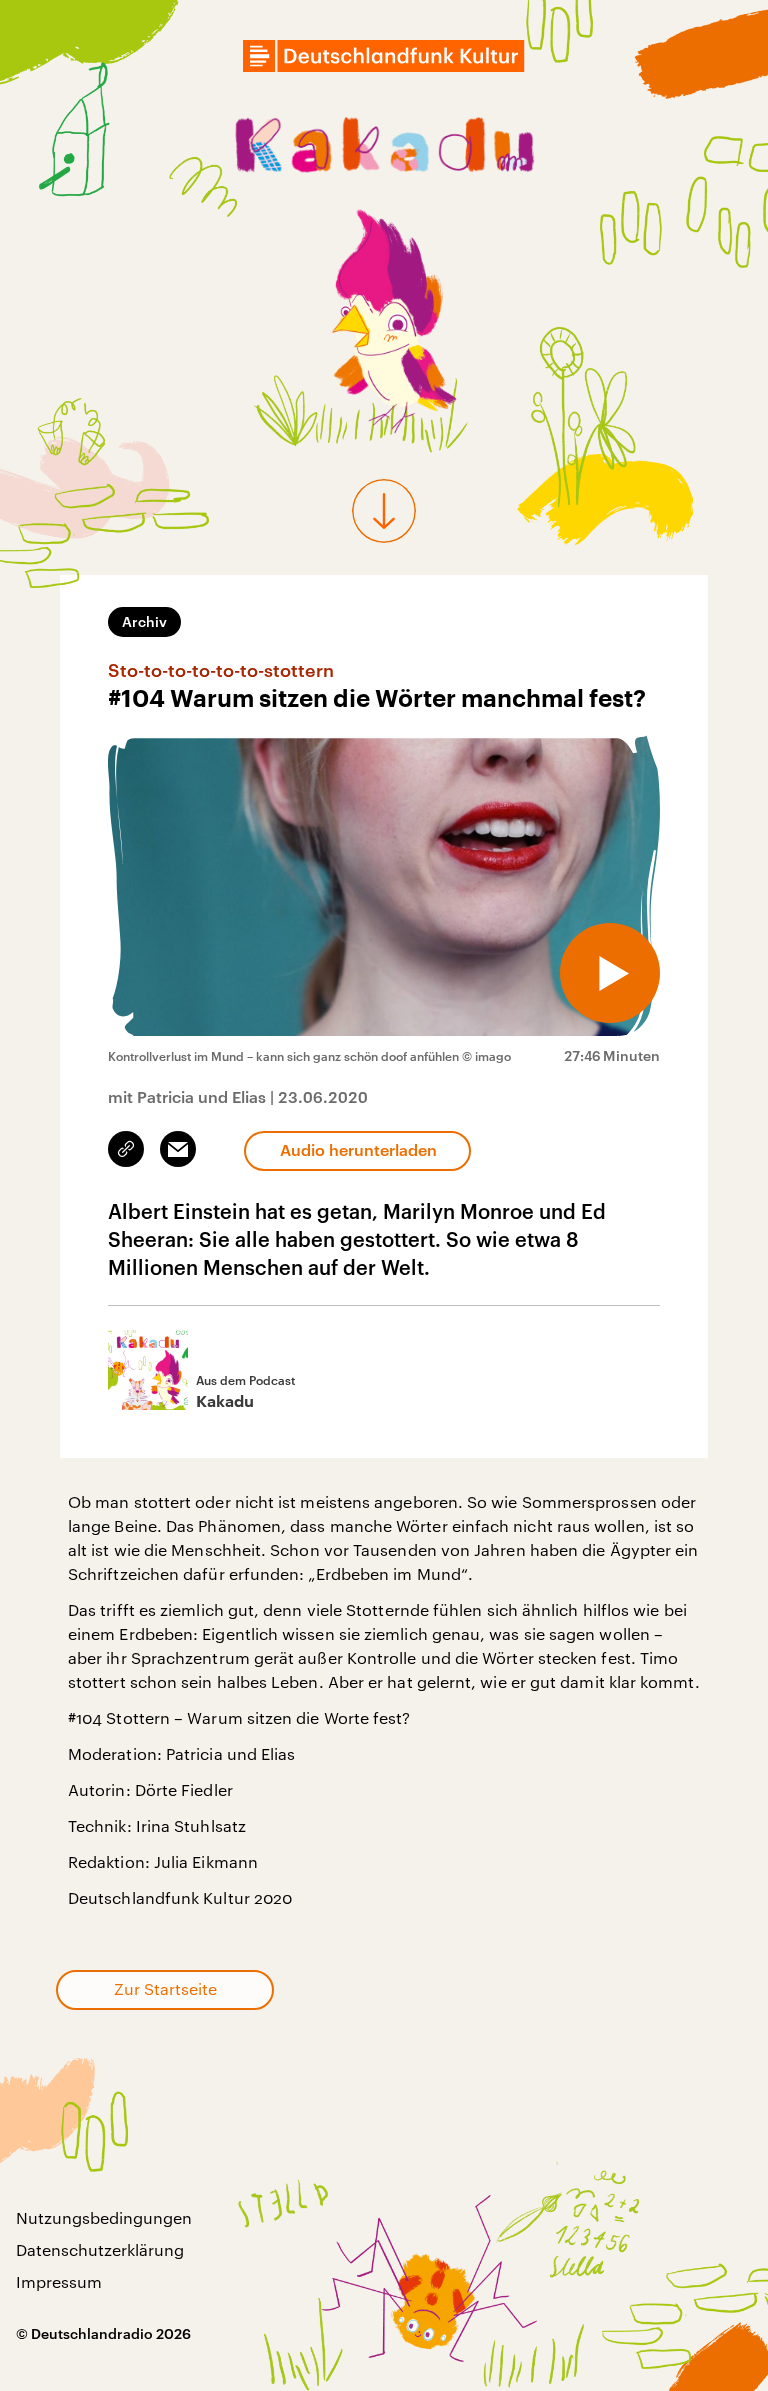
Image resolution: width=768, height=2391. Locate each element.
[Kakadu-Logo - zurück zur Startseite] (384, 148)
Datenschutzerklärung (100, 2249)
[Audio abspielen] (610, 973)
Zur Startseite (165, 1988)
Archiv (144, 621)
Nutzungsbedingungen (104, 2217)
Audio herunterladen (358, 1149)
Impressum (59, 2281)
